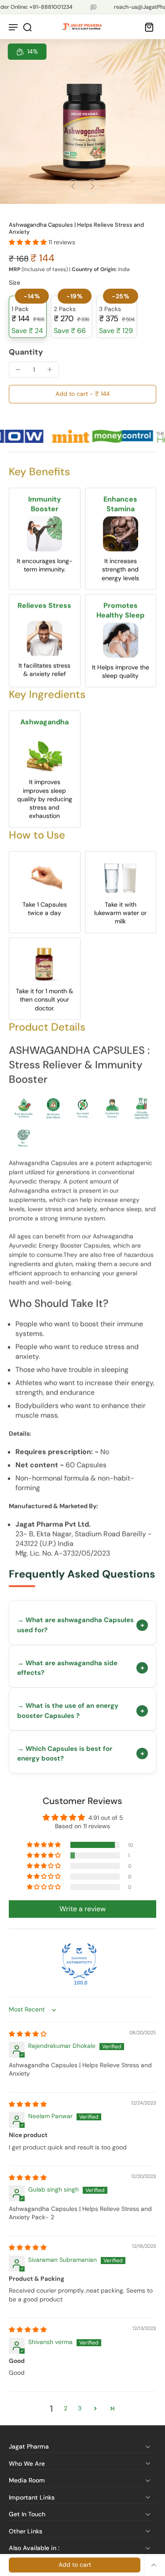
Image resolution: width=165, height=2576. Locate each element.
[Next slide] (92, 186)
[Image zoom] (82, 121)
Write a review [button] (82, 1909)
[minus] (18, 370)
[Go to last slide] (73, 186)
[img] (28, 2034)
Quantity (26, 352)
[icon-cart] (147, 27)
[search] (27, 27)
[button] (29, 242)
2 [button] (66, 2408)
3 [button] (80, 2408)
